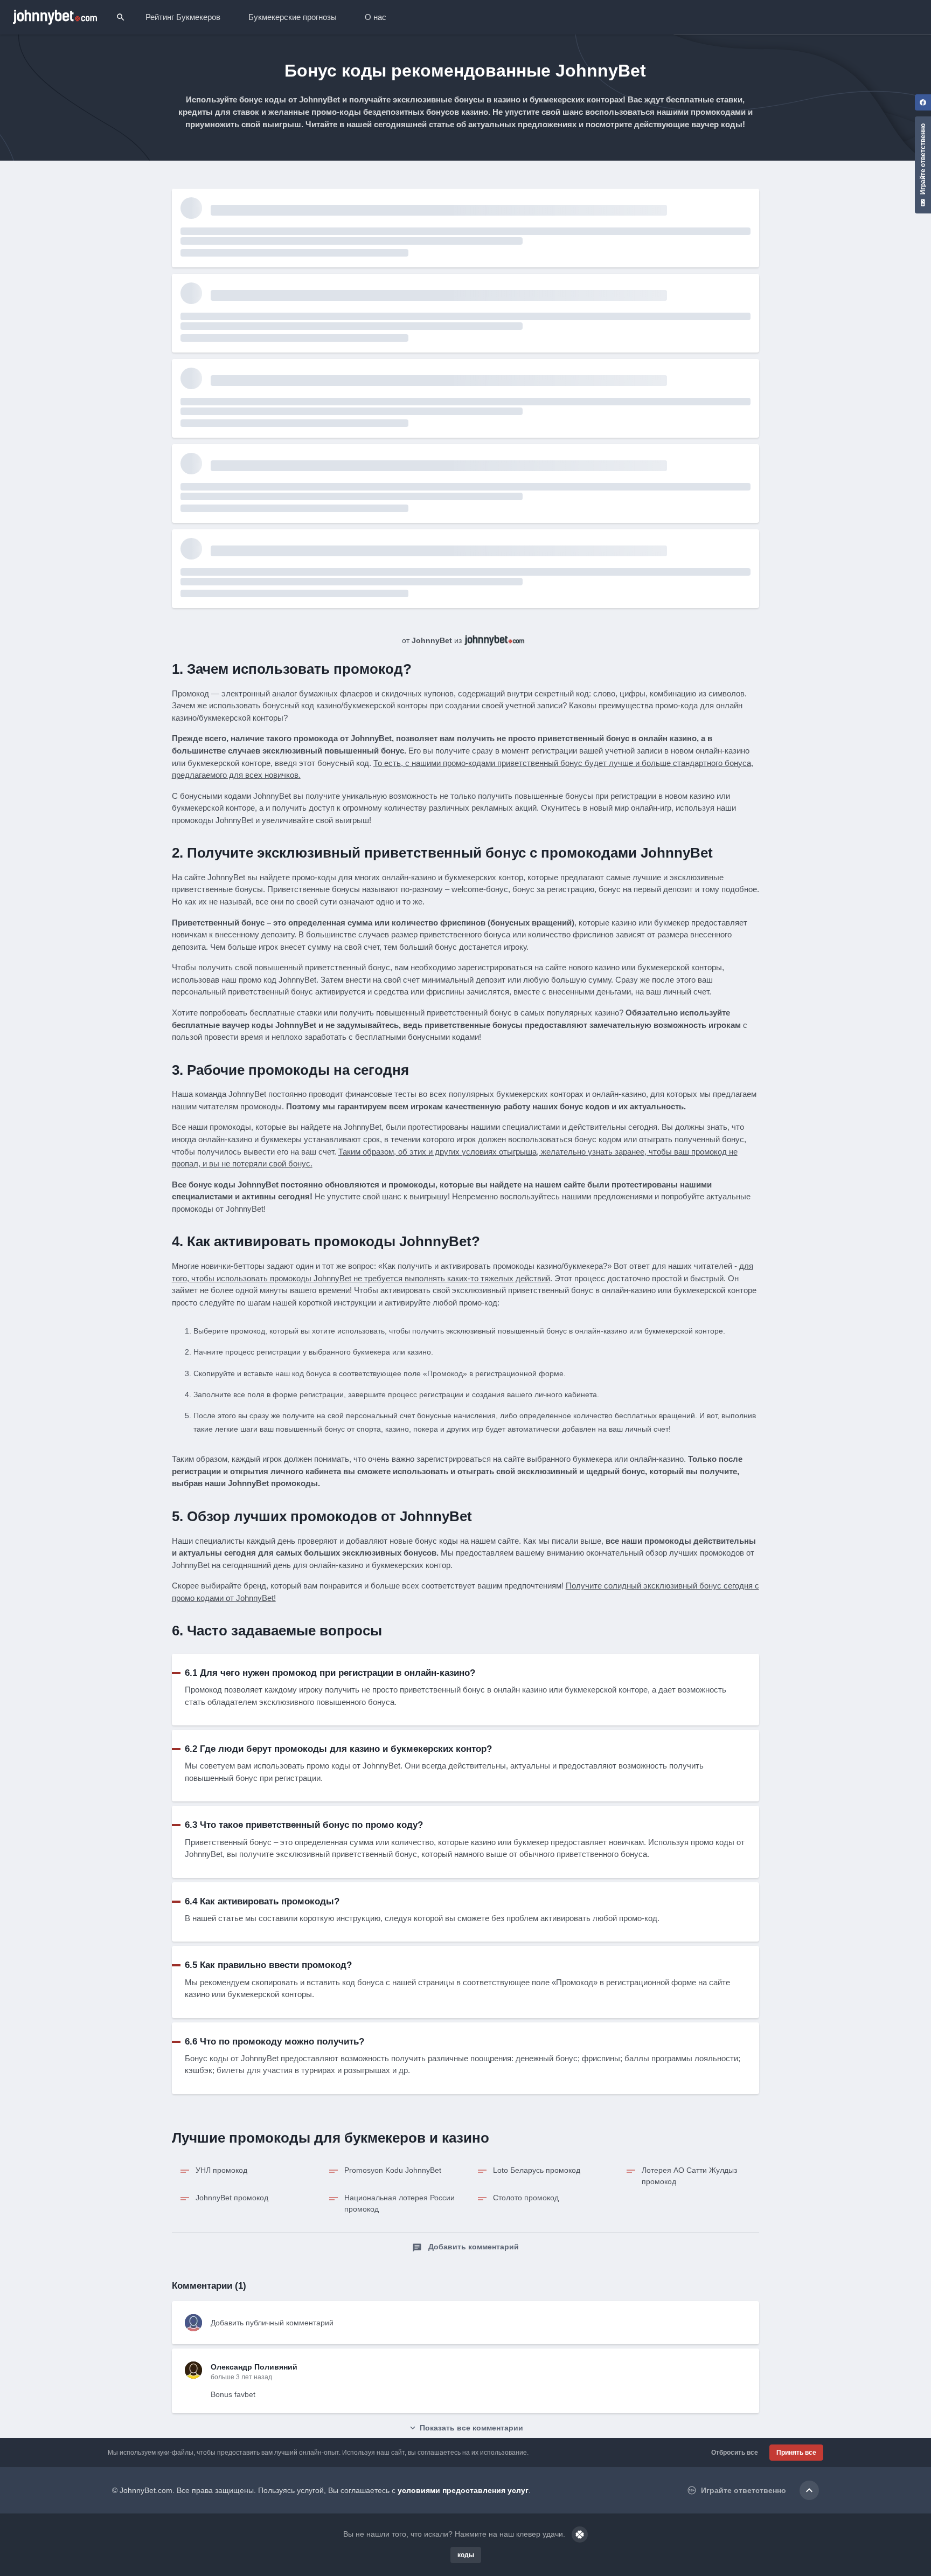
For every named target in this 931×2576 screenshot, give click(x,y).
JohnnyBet (432, 640)
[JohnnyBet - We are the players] (55, 17)
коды (466, 2555)
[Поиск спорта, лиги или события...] (121, 17)
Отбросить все (735, 2453)
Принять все (796, 2453)
